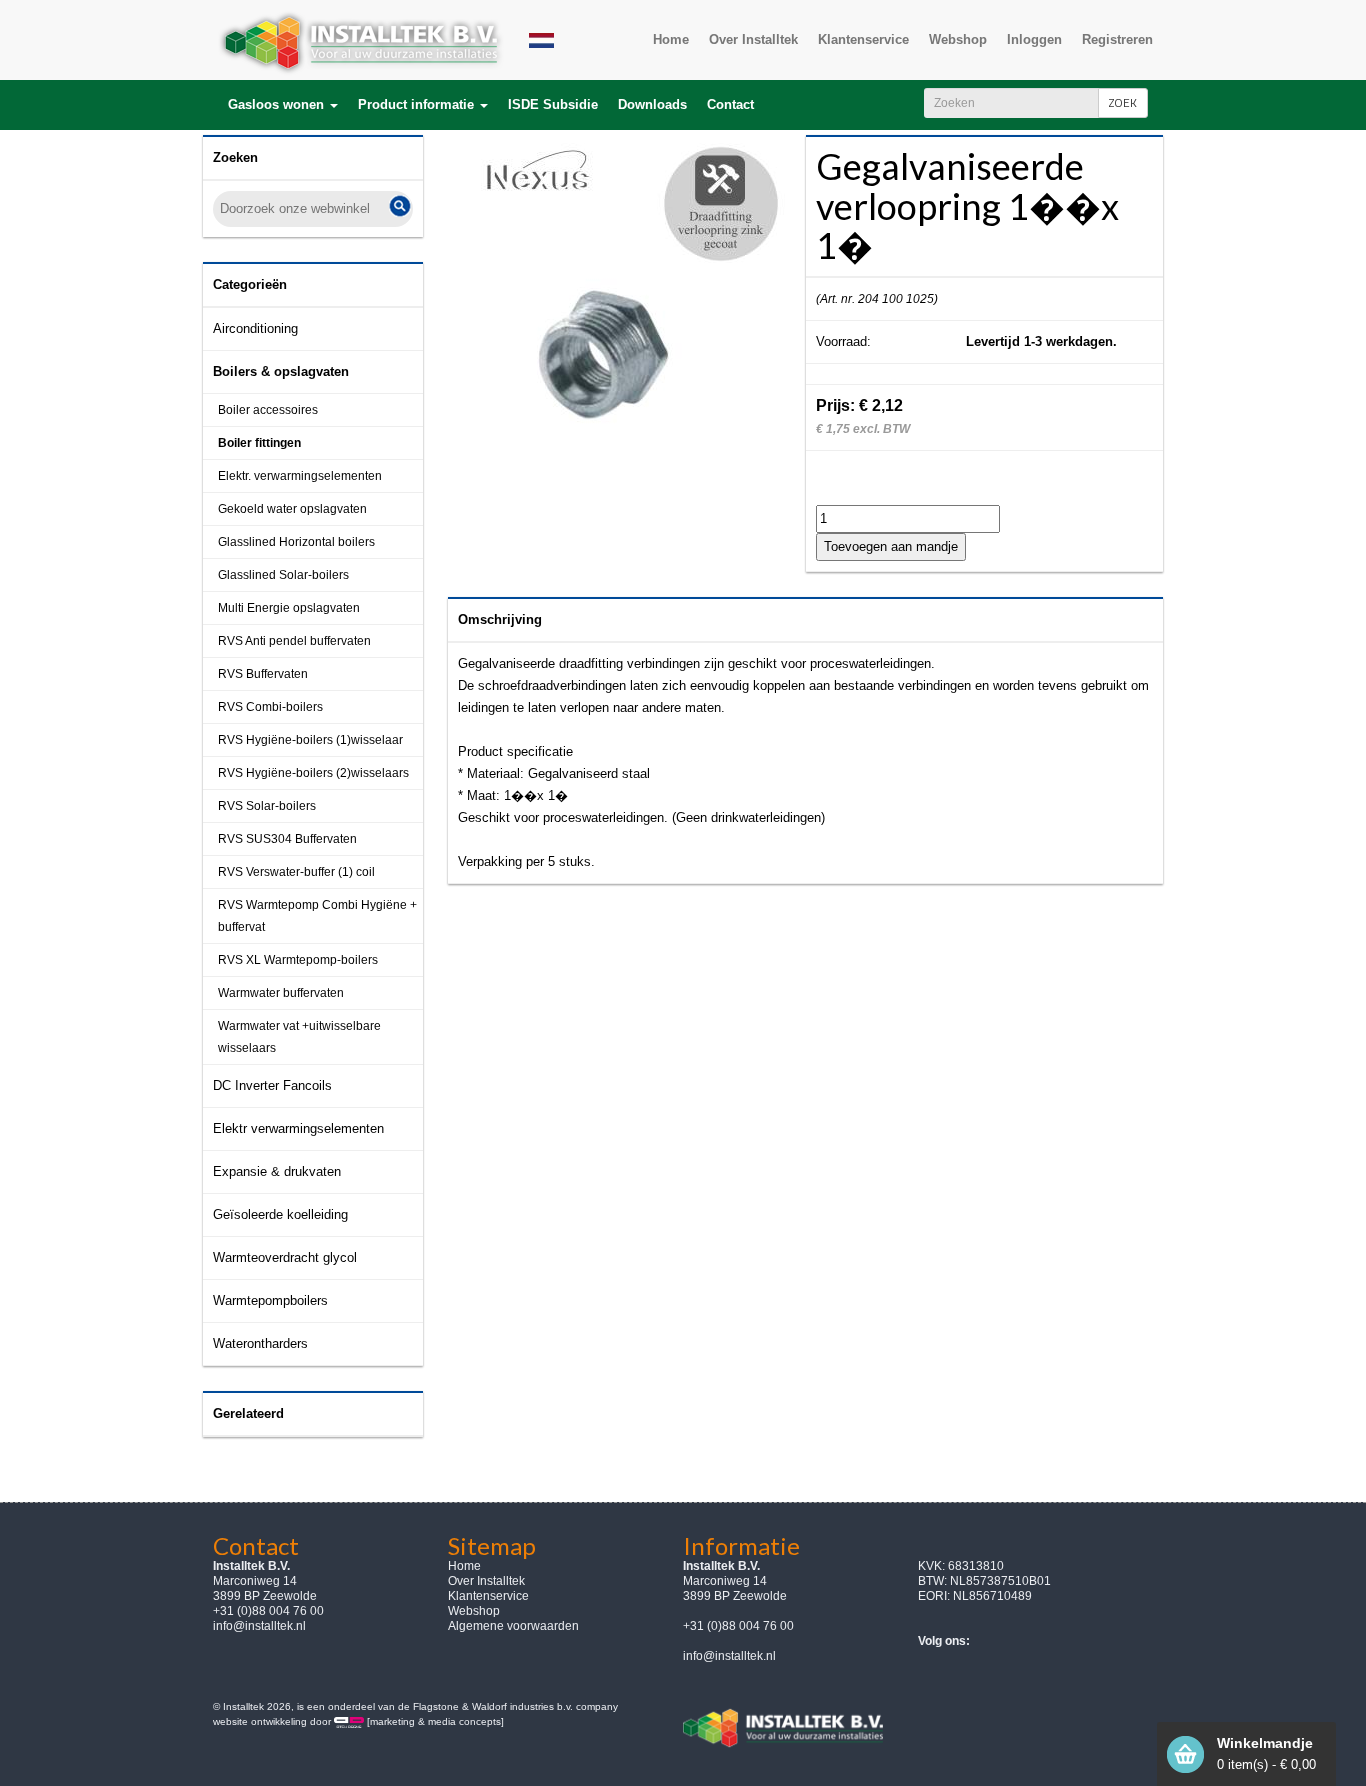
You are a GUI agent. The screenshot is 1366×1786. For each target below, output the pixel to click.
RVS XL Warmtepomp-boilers (298, 960)
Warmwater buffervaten (281, 993)
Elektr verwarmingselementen (298, 1128)
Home (464, 1566)
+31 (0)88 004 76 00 (738, 1626)
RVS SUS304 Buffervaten (287, 839)
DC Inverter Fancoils (272, 1085)
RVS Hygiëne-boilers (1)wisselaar (310, 740)
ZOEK (1123, 102)
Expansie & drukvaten (277, 1171)
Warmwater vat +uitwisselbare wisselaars (299, 1037)
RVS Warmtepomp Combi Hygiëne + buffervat (317, 916)
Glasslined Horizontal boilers (296, 542)
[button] (283, 105)
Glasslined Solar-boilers (283, 575)
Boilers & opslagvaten (281, 371)
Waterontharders (260, 1343)
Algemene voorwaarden (513, 1626)
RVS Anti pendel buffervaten (294, 641)
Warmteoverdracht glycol (285, 1257)
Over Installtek (486, 1581)
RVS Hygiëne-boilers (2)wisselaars (313, 773)
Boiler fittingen (259, 443)
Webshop (474, 1611)
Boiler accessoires (268, 410)
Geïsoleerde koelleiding (280, 1214)
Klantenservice (488, 1596)
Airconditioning (255, 328)
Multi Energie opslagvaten (289, 608)
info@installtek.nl (259, 1626)
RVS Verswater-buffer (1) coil (296, 872)
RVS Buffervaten (263, 674)
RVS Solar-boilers (267, 806)
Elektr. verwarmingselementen (300, 476)
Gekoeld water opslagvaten (292, 509)
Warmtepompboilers (270, 1300)
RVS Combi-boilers (270, 707)
